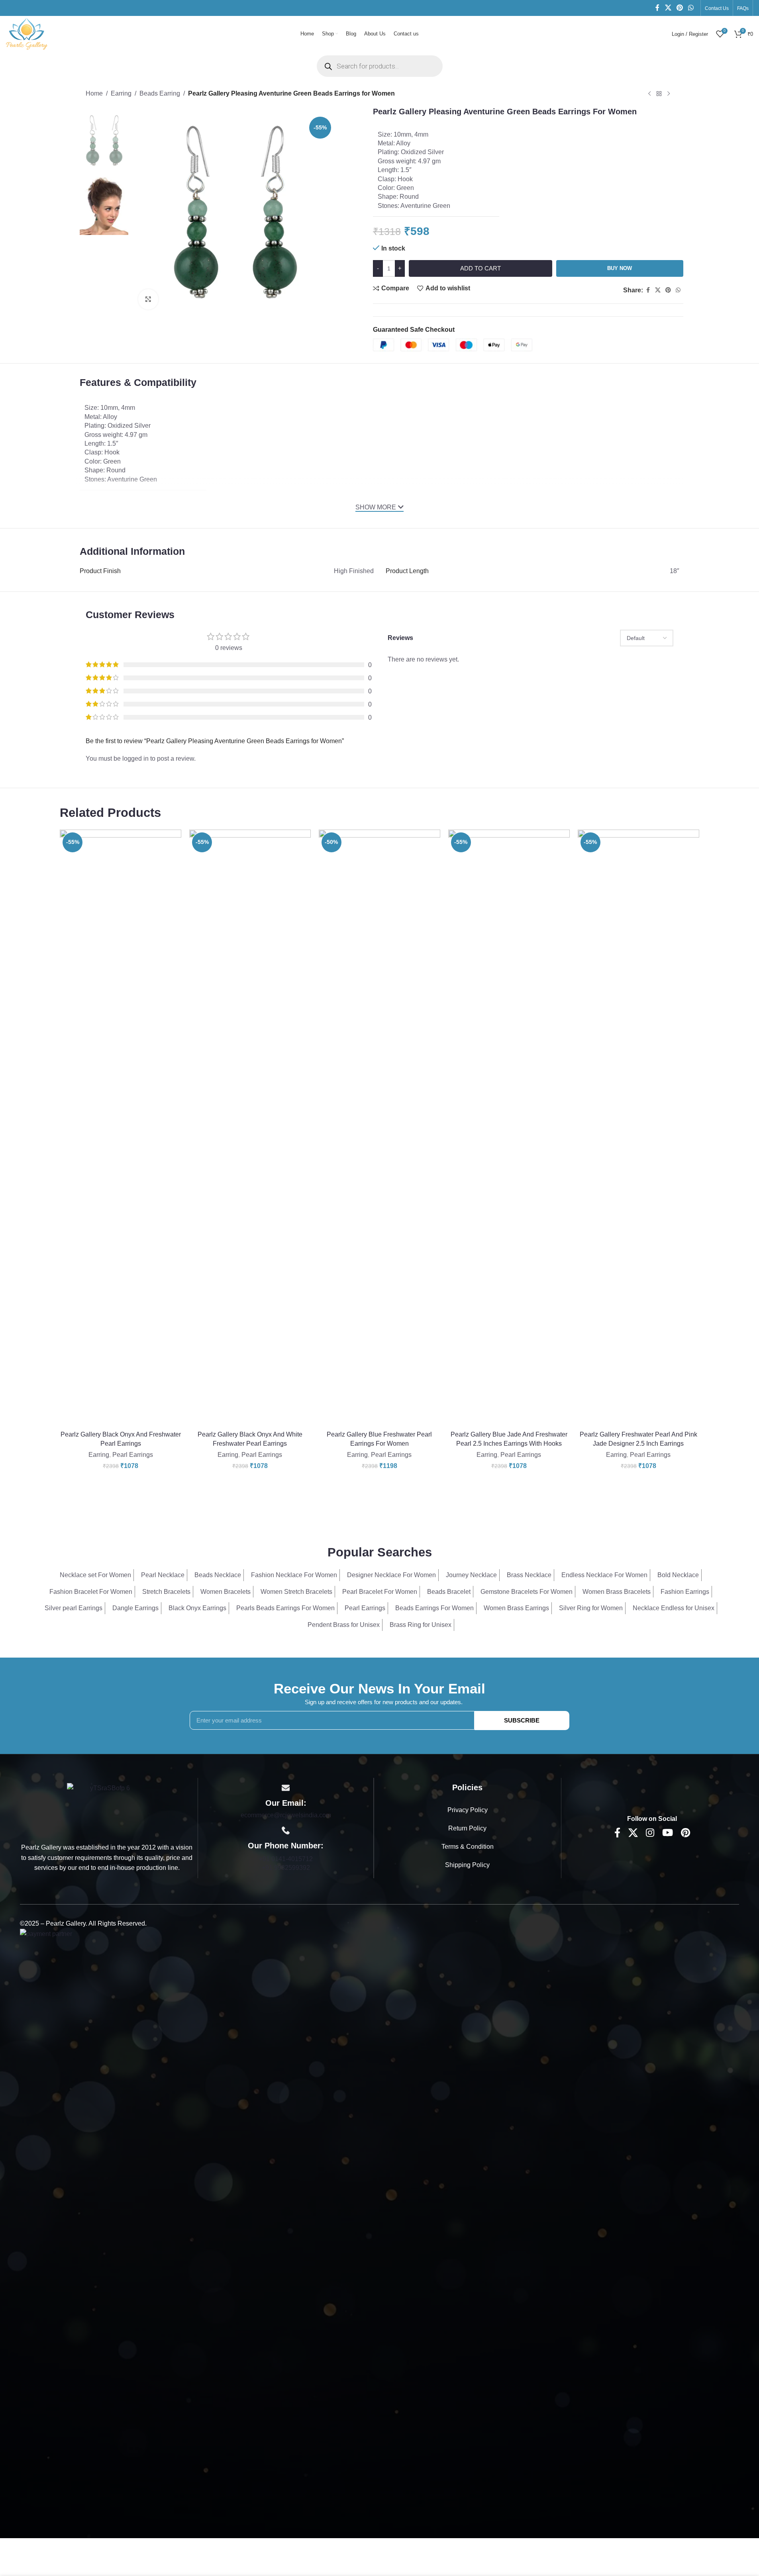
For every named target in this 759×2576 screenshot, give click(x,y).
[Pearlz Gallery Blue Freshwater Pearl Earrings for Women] (379, 1128)
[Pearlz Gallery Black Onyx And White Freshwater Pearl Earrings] (250, 1128)
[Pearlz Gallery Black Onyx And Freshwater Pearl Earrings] (121, 1128)
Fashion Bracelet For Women (91, 1592)
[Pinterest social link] (680, 8)
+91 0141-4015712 (286, 1859)
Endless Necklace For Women (604, 1575)
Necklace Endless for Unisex (674, 1608)
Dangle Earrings (135, 1608)
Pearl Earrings (133, 1455)
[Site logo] (27, 33)
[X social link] (668, 8)
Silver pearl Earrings (74, 1608)
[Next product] (669, 94)
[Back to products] (659, 94)
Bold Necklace (678, 1575)
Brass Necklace (529, 1575)
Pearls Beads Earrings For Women (285, 1608)
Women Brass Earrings (516, 1608)
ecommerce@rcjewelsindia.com (286, 1815)
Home (94, 93)
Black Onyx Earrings (197, 1608)
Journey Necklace (471, 1575)
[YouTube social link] (668, 1833)
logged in (135, 759)
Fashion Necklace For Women (294, 1575)
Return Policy (467, 1828)
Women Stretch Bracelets (296, 1592)
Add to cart (481, 268)
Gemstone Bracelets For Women (527, 1592)
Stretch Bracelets (166, 1592)
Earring (121, 93)
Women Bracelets (226, 1592)
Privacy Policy (468, 1810)
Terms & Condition (468, 1847)
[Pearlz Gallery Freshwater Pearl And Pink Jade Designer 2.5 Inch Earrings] (638, 1128)
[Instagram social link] (650, 1833)
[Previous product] (649, 94)
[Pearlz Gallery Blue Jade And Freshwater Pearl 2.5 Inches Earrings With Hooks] (509, 1128)
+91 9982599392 (286, 1868)
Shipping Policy (467, 1865)
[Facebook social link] (657, 8)
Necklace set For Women (95, 1575)
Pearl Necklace (163, 1575)
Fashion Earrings (685, 1592)
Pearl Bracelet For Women (380, 1592)
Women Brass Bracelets (617, 1592)
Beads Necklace (218, 1575)
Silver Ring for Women (591, 1608)
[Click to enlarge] (148, 299)
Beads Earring (160, 93)
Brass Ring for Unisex (421, 1625)
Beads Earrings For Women (434, 1608)
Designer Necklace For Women (391, 1575)
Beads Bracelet (449, 1592)
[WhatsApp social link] (691, 8)
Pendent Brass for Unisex (344, 1625)
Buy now (620, 268)
